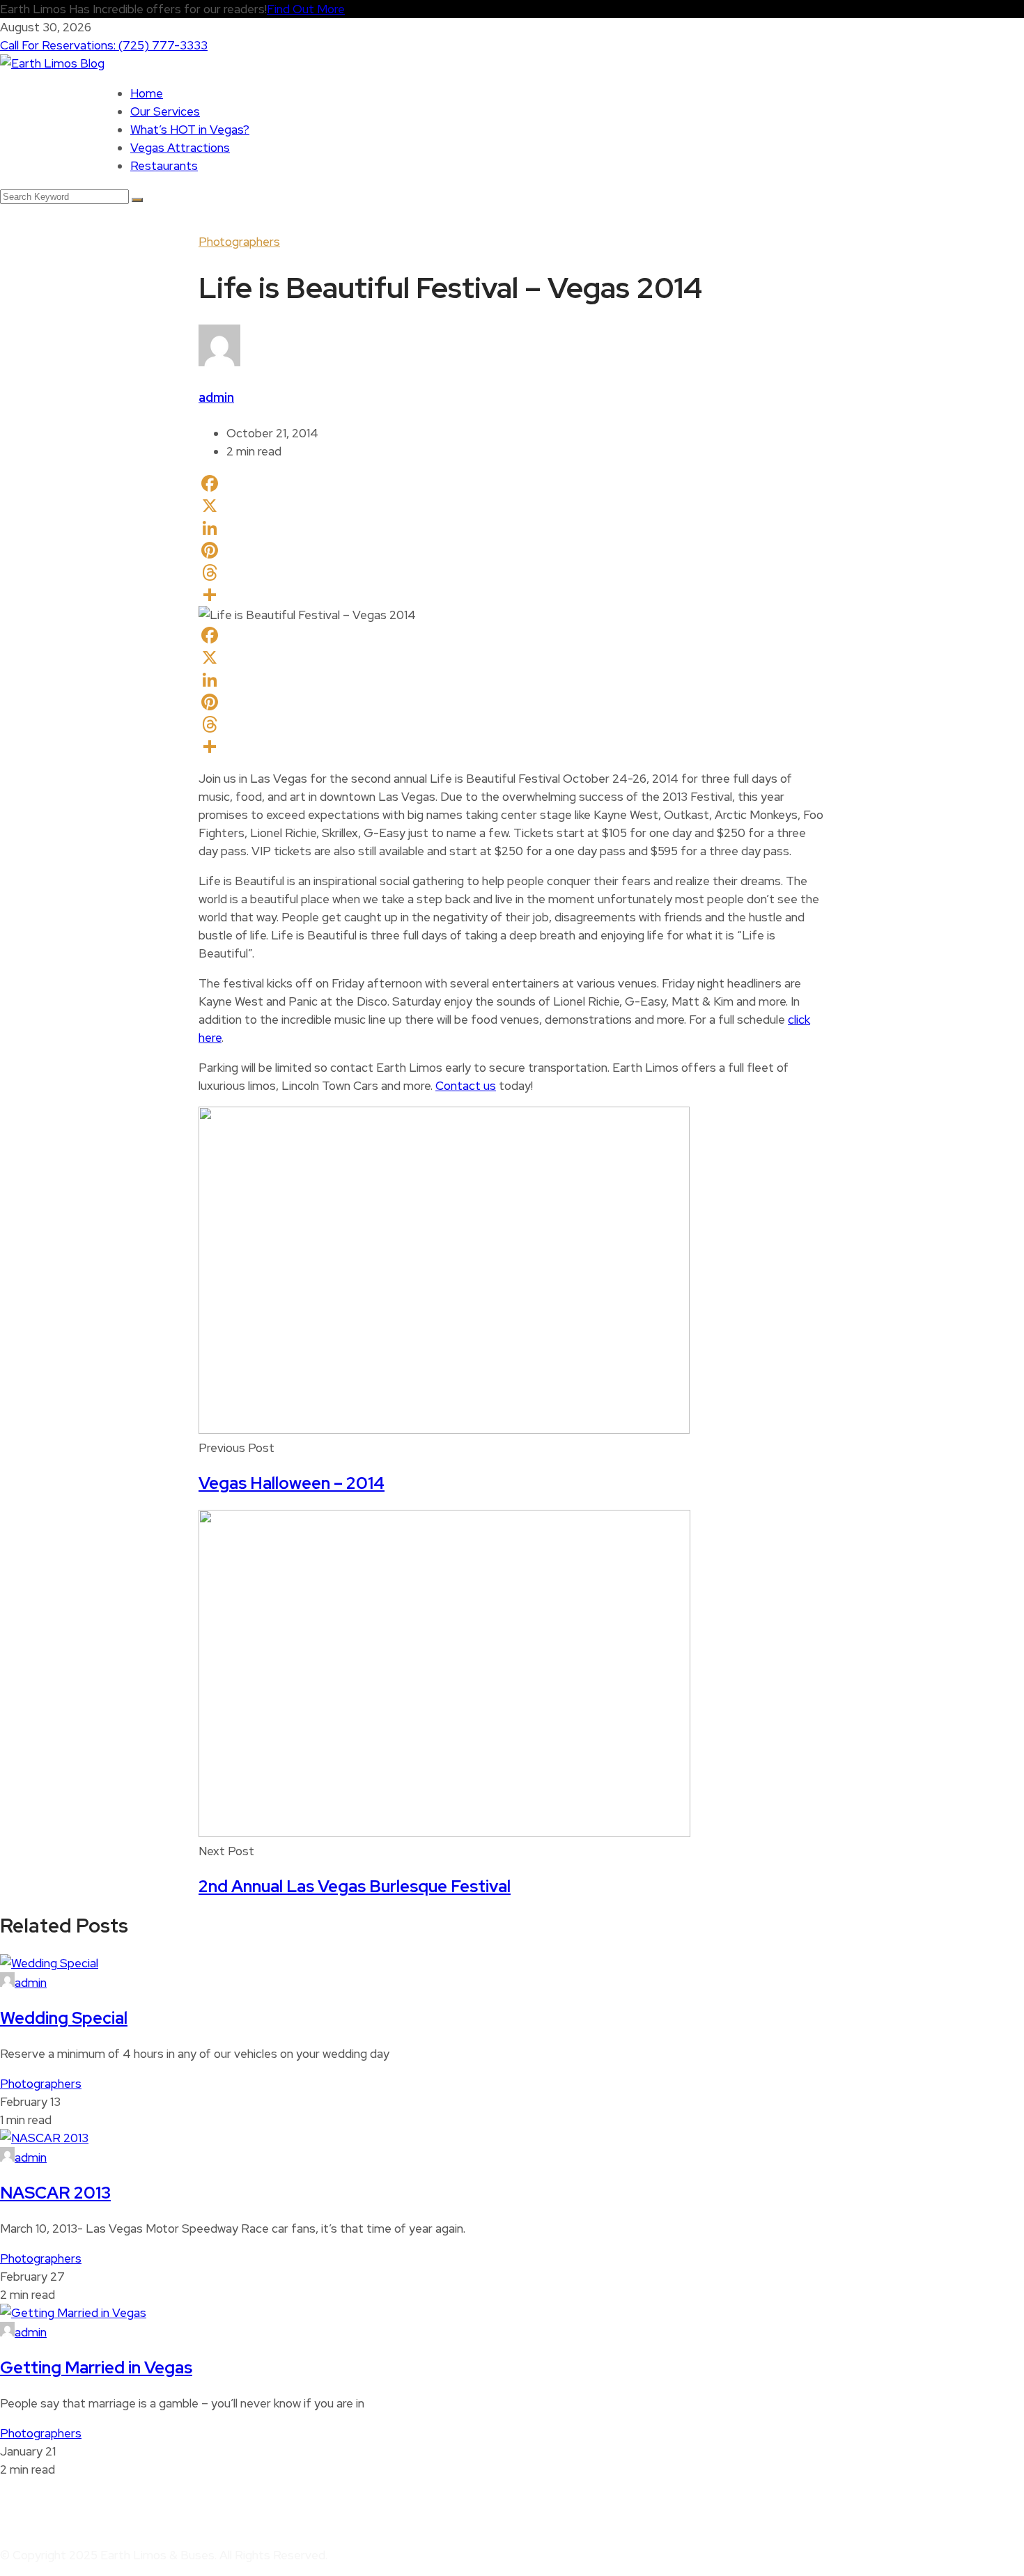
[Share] (512, 595)
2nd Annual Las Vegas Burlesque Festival (355, 1886)
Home (147, 93)
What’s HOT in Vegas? (190, 130)
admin (216, 397)
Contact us (466, 1086)
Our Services (165, 111)
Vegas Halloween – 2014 (292, 1483)
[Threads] (512, 572)
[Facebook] (512, 483)
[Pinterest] (512, 550)
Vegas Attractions (180, 148)
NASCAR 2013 (55, 2193)
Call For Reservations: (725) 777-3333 (104, 45)
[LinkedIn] (512, 528)
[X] (512, 506)
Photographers (239, 242)
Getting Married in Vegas (96, 2367)
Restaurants (164, 166)
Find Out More (306, 9)
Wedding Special (64, 2018)
